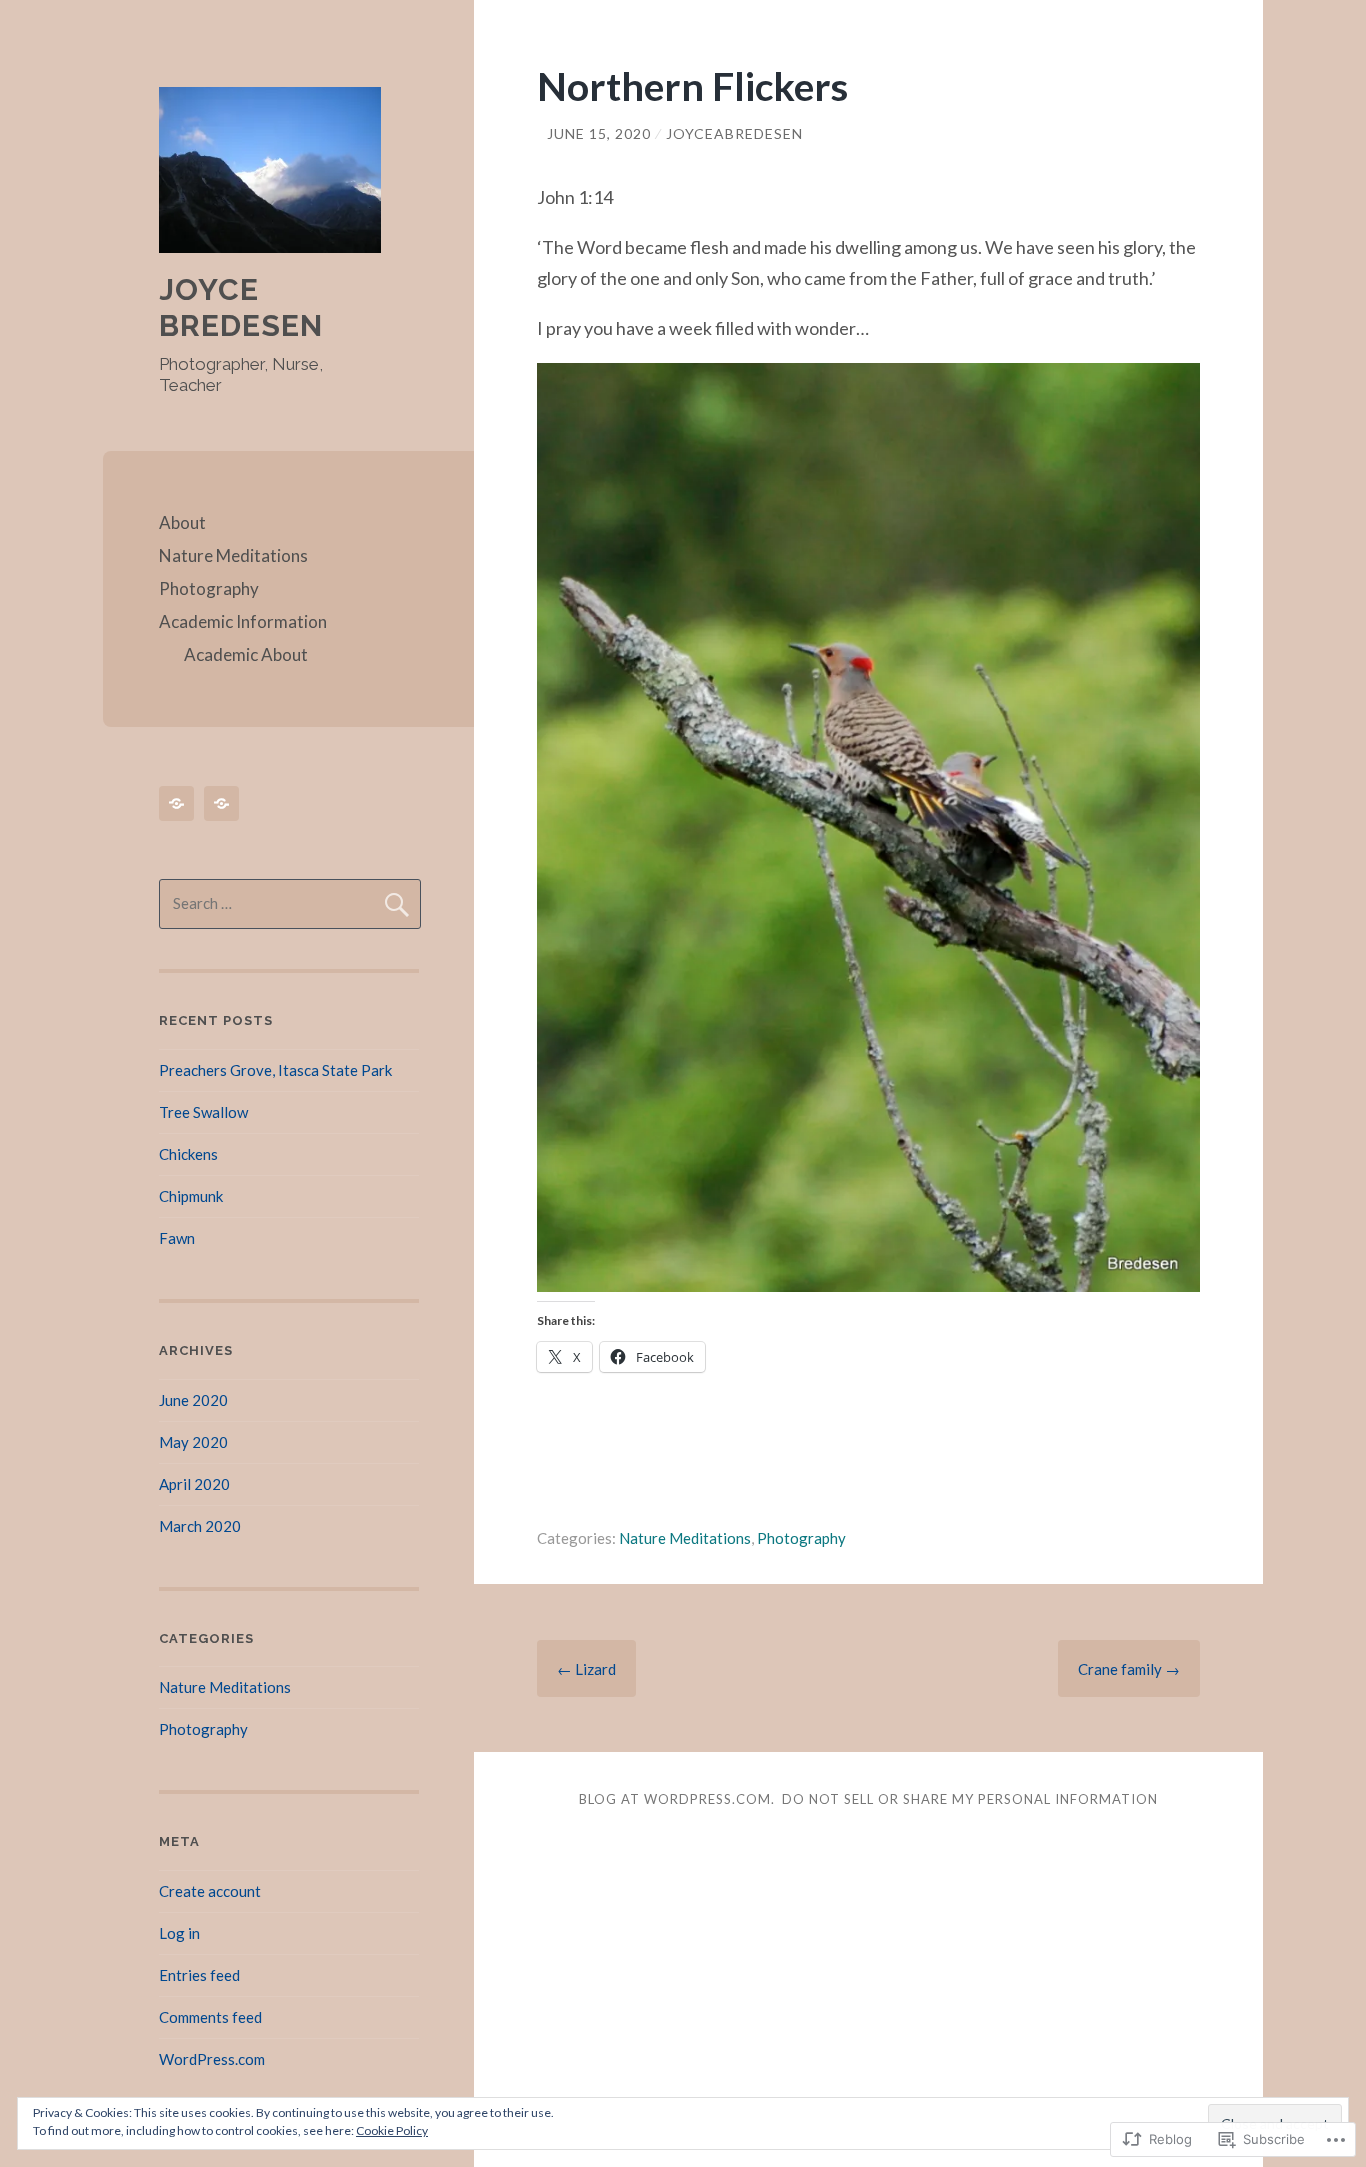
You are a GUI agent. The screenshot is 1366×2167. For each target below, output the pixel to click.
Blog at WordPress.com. (677, 1799)
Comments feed (210, 2017)
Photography (209, 588)
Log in (179, 1933)
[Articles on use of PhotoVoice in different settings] (225, 803)
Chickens (188, 1154)
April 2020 (194, 1484)
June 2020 (193, 1400)
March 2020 (200, 1526)
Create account (210, 1891)
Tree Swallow (203, 1112)
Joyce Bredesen (241, 307)
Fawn (177, 1238)
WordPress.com (212, 2059)
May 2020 (193, 1442)
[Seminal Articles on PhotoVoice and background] (180, 803)
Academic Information (243, 621)
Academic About (246, 654)
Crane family (1129, 1669)
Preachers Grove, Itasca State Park (275, 1070)
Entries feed (199, 1975)
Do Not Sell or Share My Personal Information (970, 1799)
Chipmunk (191, 1196)
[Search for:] (290, 903)
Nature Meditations (233, 555)
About (182, 522)
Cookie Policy (392, 2130)
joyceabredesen (734, 133)
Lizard (586, 1669)
